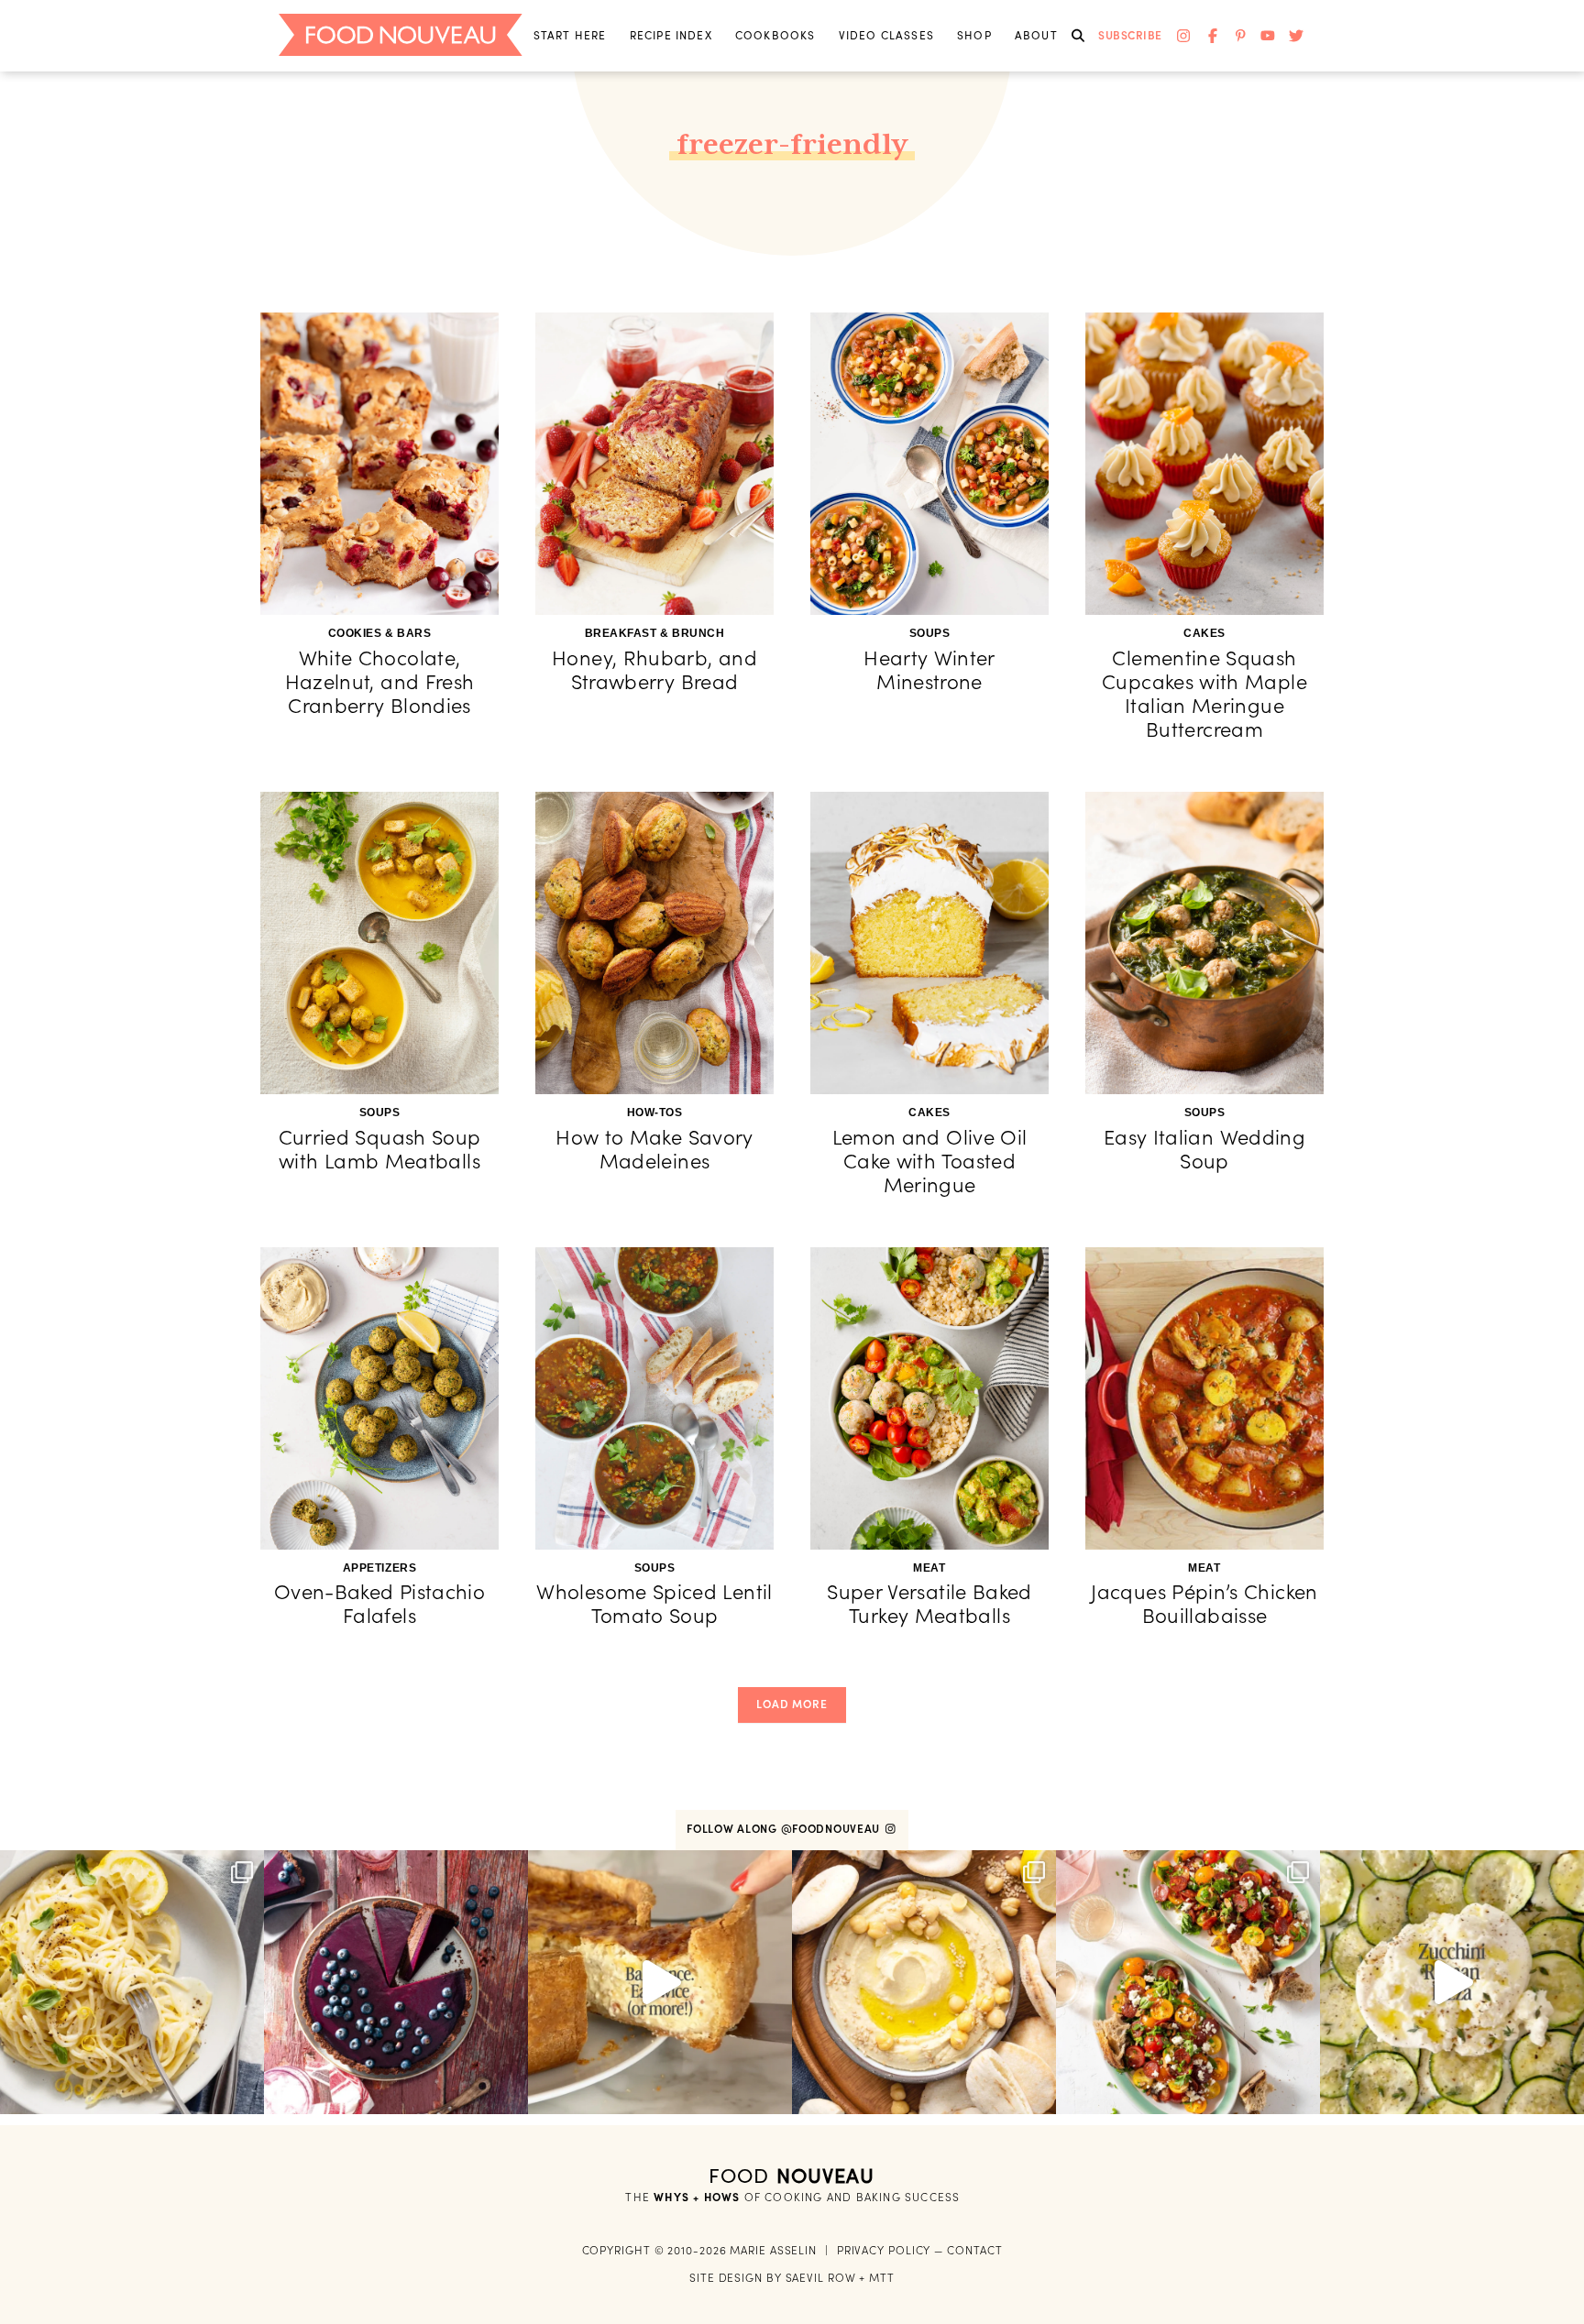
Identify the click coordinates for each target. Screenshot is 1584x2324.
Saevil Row (821, 2278)
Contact (974, 2250)
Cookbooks (775, 35)
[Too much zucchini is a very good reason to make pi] (1452, 1982)
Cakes (1204, 633)
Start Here (570, 35)
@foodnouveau (832, 1829)
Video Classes (886, 35)
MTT (882, 2278)
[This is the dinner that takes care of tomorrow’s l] (660, 1982)
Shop (974, 35)
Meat (929, 1568)
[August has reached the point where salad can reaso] (1188, 1982)
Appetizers (379, 1568)
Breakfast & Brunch (655, 633)
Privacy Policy (884, 2250)
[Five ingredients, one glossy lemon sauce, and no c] (132, 1982)
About (1036, 35)
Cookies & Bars (380, 633)
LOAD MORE (792, 1704)
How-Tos (655, 1113)
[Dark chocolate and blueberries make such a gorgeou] (396, 1982)
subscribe (1130, 35)
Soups (930, 633)
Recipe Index (671, 35)
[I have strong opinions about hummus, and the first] (924, 1982)
